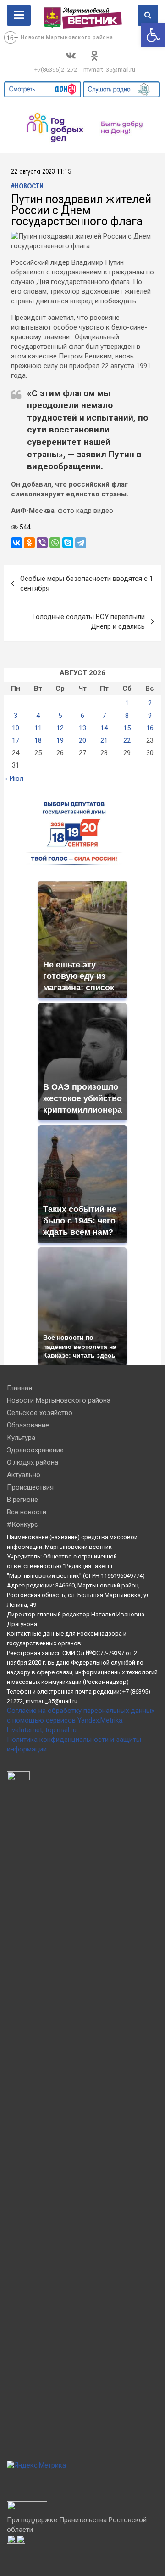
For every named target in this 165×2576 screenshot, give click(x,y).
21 (104, 740)
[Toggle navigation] (19, 15)
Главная (19, 1388)
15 (127, 728)
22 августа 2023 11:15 (41, 172)
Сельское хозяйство (40, 1413)
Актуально (24, 1475)
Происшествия (30, 1487)
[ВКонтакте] (16, 543)
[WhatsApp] (55, 543)
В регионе (22, 1500)
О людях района (33, 1462)
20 (82, 740)
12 (60, 728)
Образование (28, 1425)
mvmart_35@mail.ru (109, 70)
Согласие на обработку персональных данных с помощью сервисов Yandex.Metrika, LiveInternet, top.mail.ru (81, 1720)
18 (38, 740)
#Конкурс (22, 1524)
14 (104, 728)
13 (82, 728)
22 (127, 740)
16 (150, 728)
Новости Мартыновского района (67, 37)
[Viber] (42, 543)
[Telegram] (81, 543)
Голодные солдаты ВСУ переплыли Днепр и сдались (88, 622)
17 (16, 740)
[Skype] (68, 543)
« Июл (14, 779)
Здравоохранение (35, 1450)
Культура (21, 1438)
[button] (153, 35)
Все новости (27, 1512)
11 (38, 728)
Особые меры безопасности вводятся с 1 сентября (87, 583)
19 (60, 740)
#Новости (27, 187)
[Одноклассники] (29, 543)
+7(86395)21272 (56, 70)
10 (16, 728)
